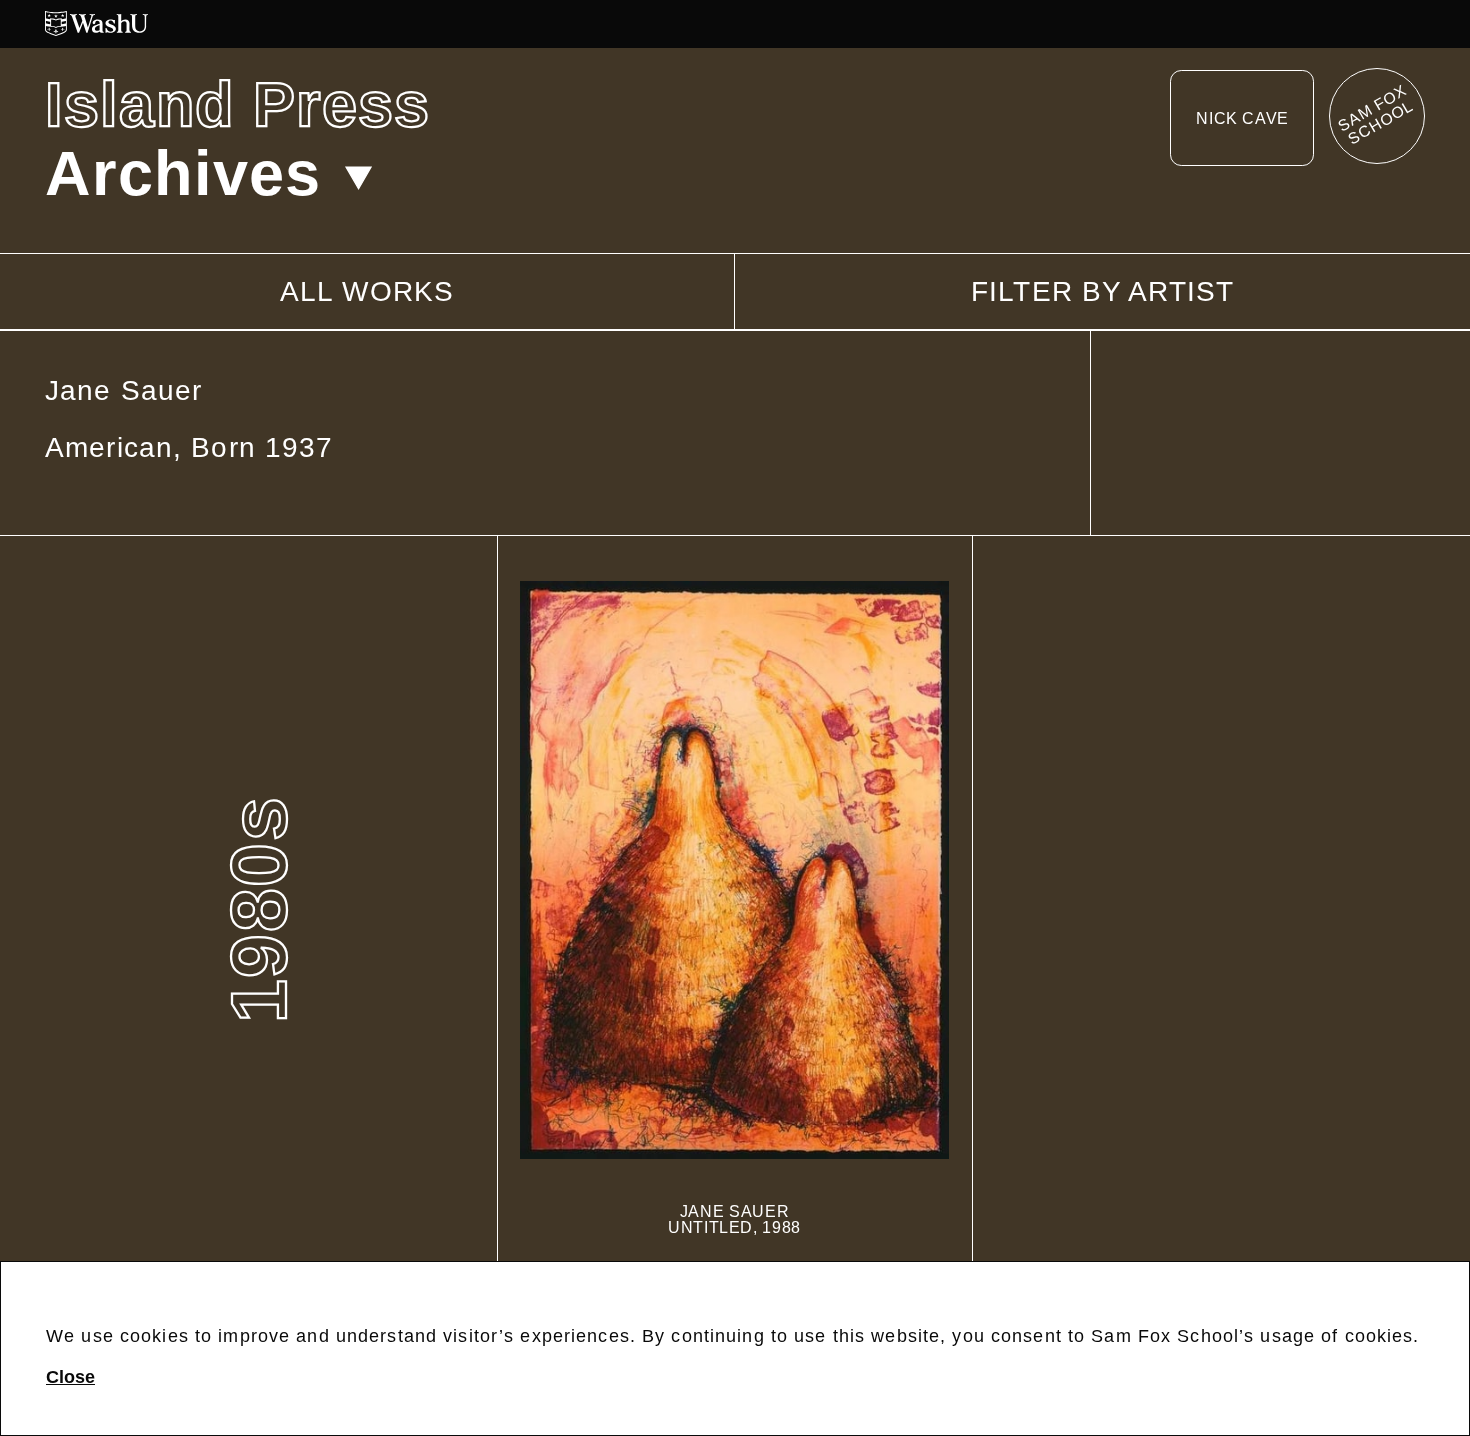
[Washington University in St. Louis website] (735, 23)
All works (367, 291)
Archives (183, 173)
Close (70, 1377)
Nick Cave (1242, 118)
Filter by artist (1102, 292)
